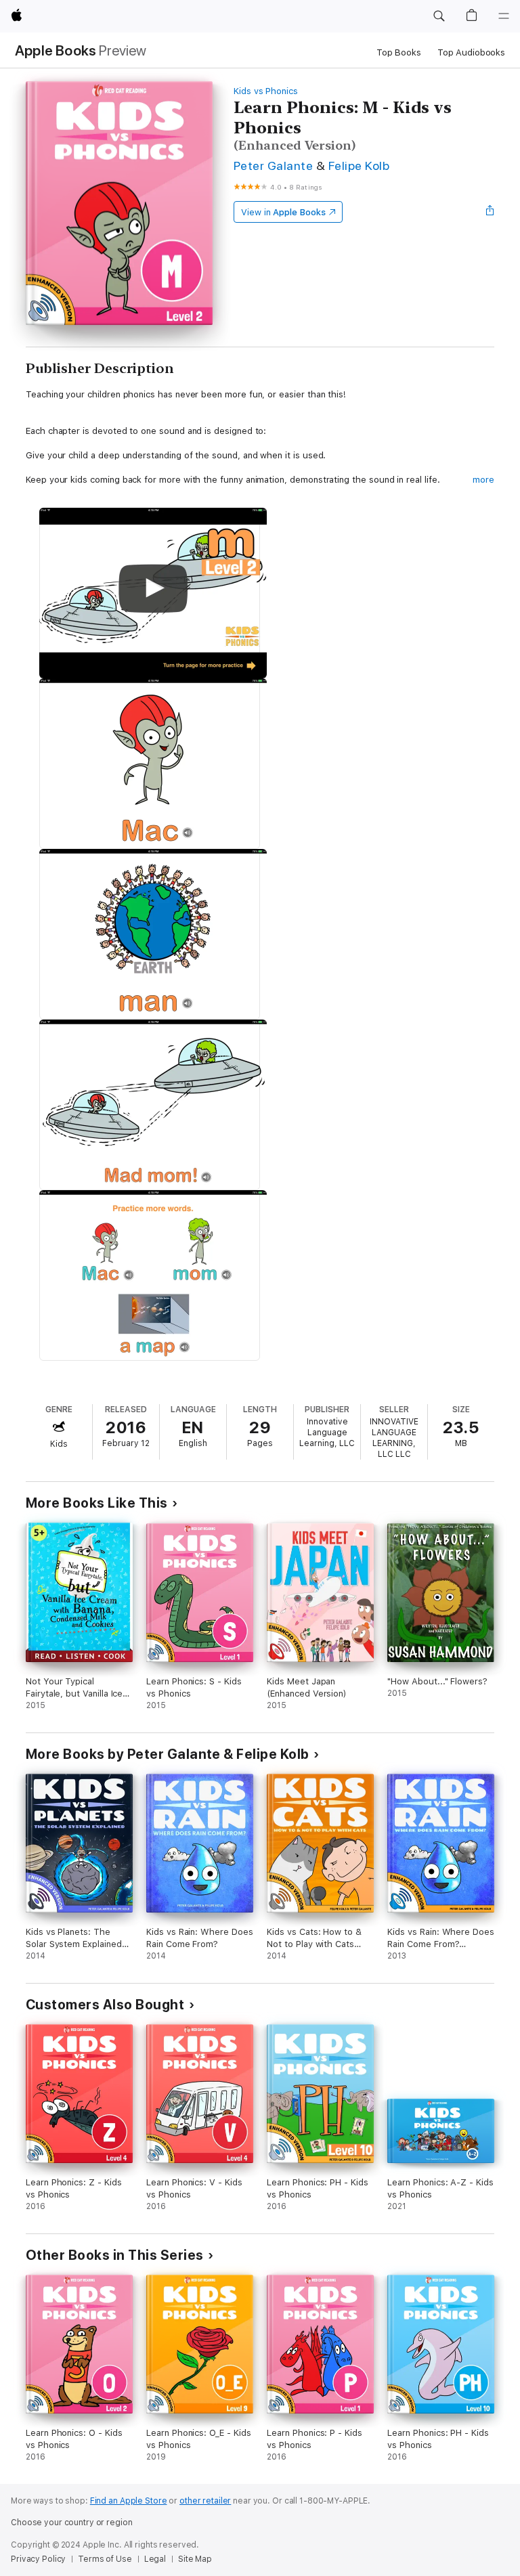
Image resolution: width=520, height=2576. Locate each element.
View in (283, 212)
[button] (439, 16)
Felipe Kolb (359, 166)
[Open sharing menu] (490, 212)
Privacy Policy (38, 2559)
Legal (155, 2559)
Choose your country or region (72, 2523)
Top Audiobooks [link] (471, 52)
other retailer (205, 2501)
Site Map (195, 2559)
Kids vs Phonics (266, 91)
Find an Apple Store (129, 2501)
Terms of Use (105, 2559)
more (483, 480)
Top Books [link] (399, 52)
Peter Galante (273, 166)
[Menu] (504, 16)
